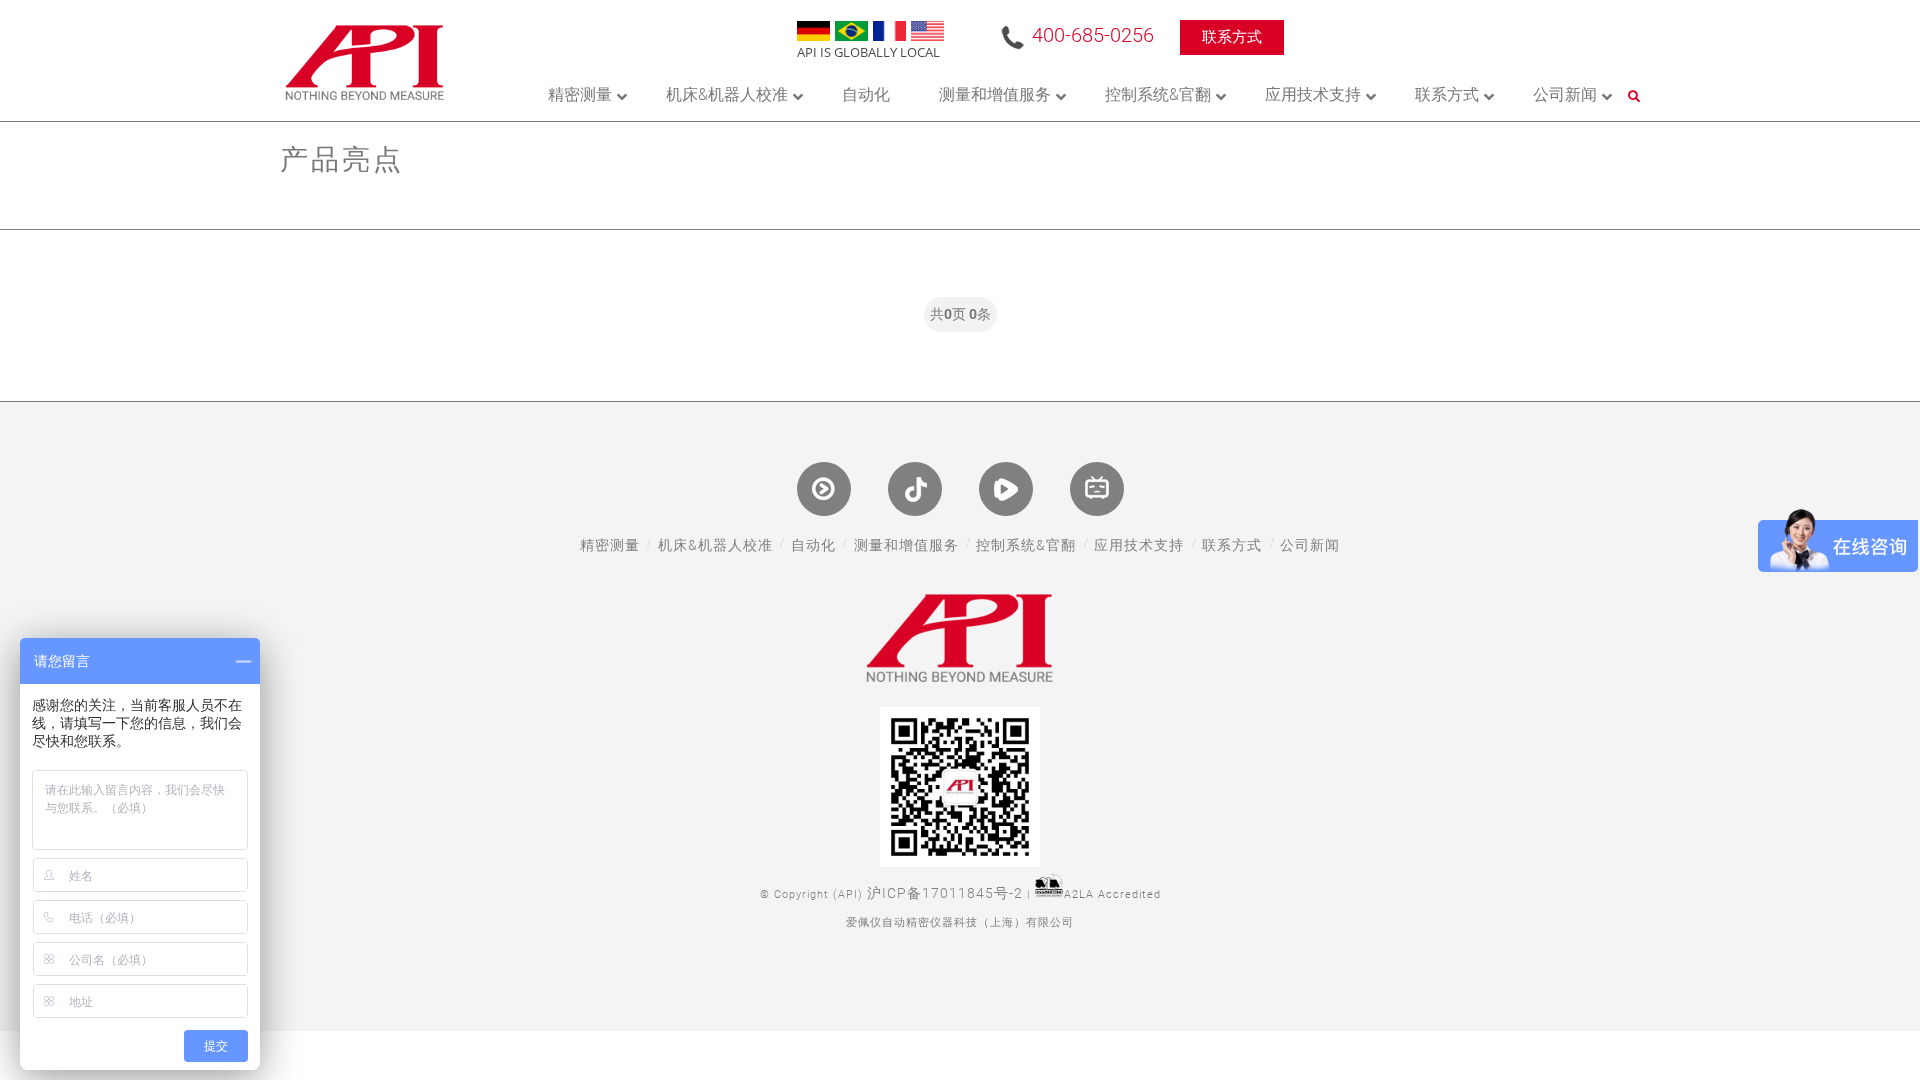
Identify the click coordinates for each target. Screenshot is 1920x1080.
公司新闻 (1310, 545)
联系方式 (1232, 37)
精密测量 (610, 545)
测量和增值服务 (906, 545)
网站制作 (960, 952)
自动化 (813, 545)
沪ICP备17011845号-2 (945, 893)
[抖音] (915, 489)
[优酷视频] (824, 489)
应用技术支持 (1139, 545)
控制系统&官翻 (1026, 545)
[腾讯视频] (1006, 489)
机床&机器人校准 (715, 545)
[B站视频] (1097, 489)
